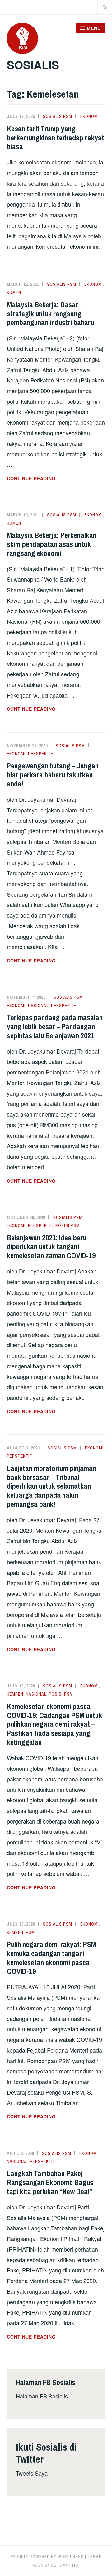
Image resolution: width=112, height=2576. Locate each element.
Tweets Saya (32, 2473)
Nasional (38, 1006)
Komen (14, 292)
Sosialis (33, 65)
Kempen (15, 1694)
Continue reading (50, 479)
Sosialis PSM (58, 116)
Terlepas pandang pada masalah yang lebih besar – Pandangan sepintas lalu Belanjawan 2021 (55, 1026)
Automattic (65, 2565)
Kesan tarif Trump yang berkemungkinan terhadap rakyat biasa (56, 138)
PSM (30, 1932)
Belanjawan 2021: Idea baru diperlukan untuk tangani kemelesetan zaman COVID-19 (51, 1247)
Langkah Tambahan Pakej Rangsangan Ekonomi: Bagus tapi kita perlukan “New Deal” (50, 2182)
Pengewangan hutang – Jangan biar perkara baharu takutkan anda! (53, 775)
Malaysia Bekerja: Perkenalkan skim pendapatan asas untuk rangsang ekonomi (52, 544)
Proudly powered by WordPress (47, 2557)
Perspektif (41, 754)
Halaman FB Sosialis (42, 2396)
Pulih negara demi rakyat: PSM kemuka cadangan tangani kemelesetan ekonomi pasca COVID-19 (51, 1958)
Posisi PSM (68, 1225)
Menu (94, 28)
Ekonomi (90, 116)
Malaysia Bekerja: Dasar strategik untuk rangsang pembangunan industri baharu (50, 314)
